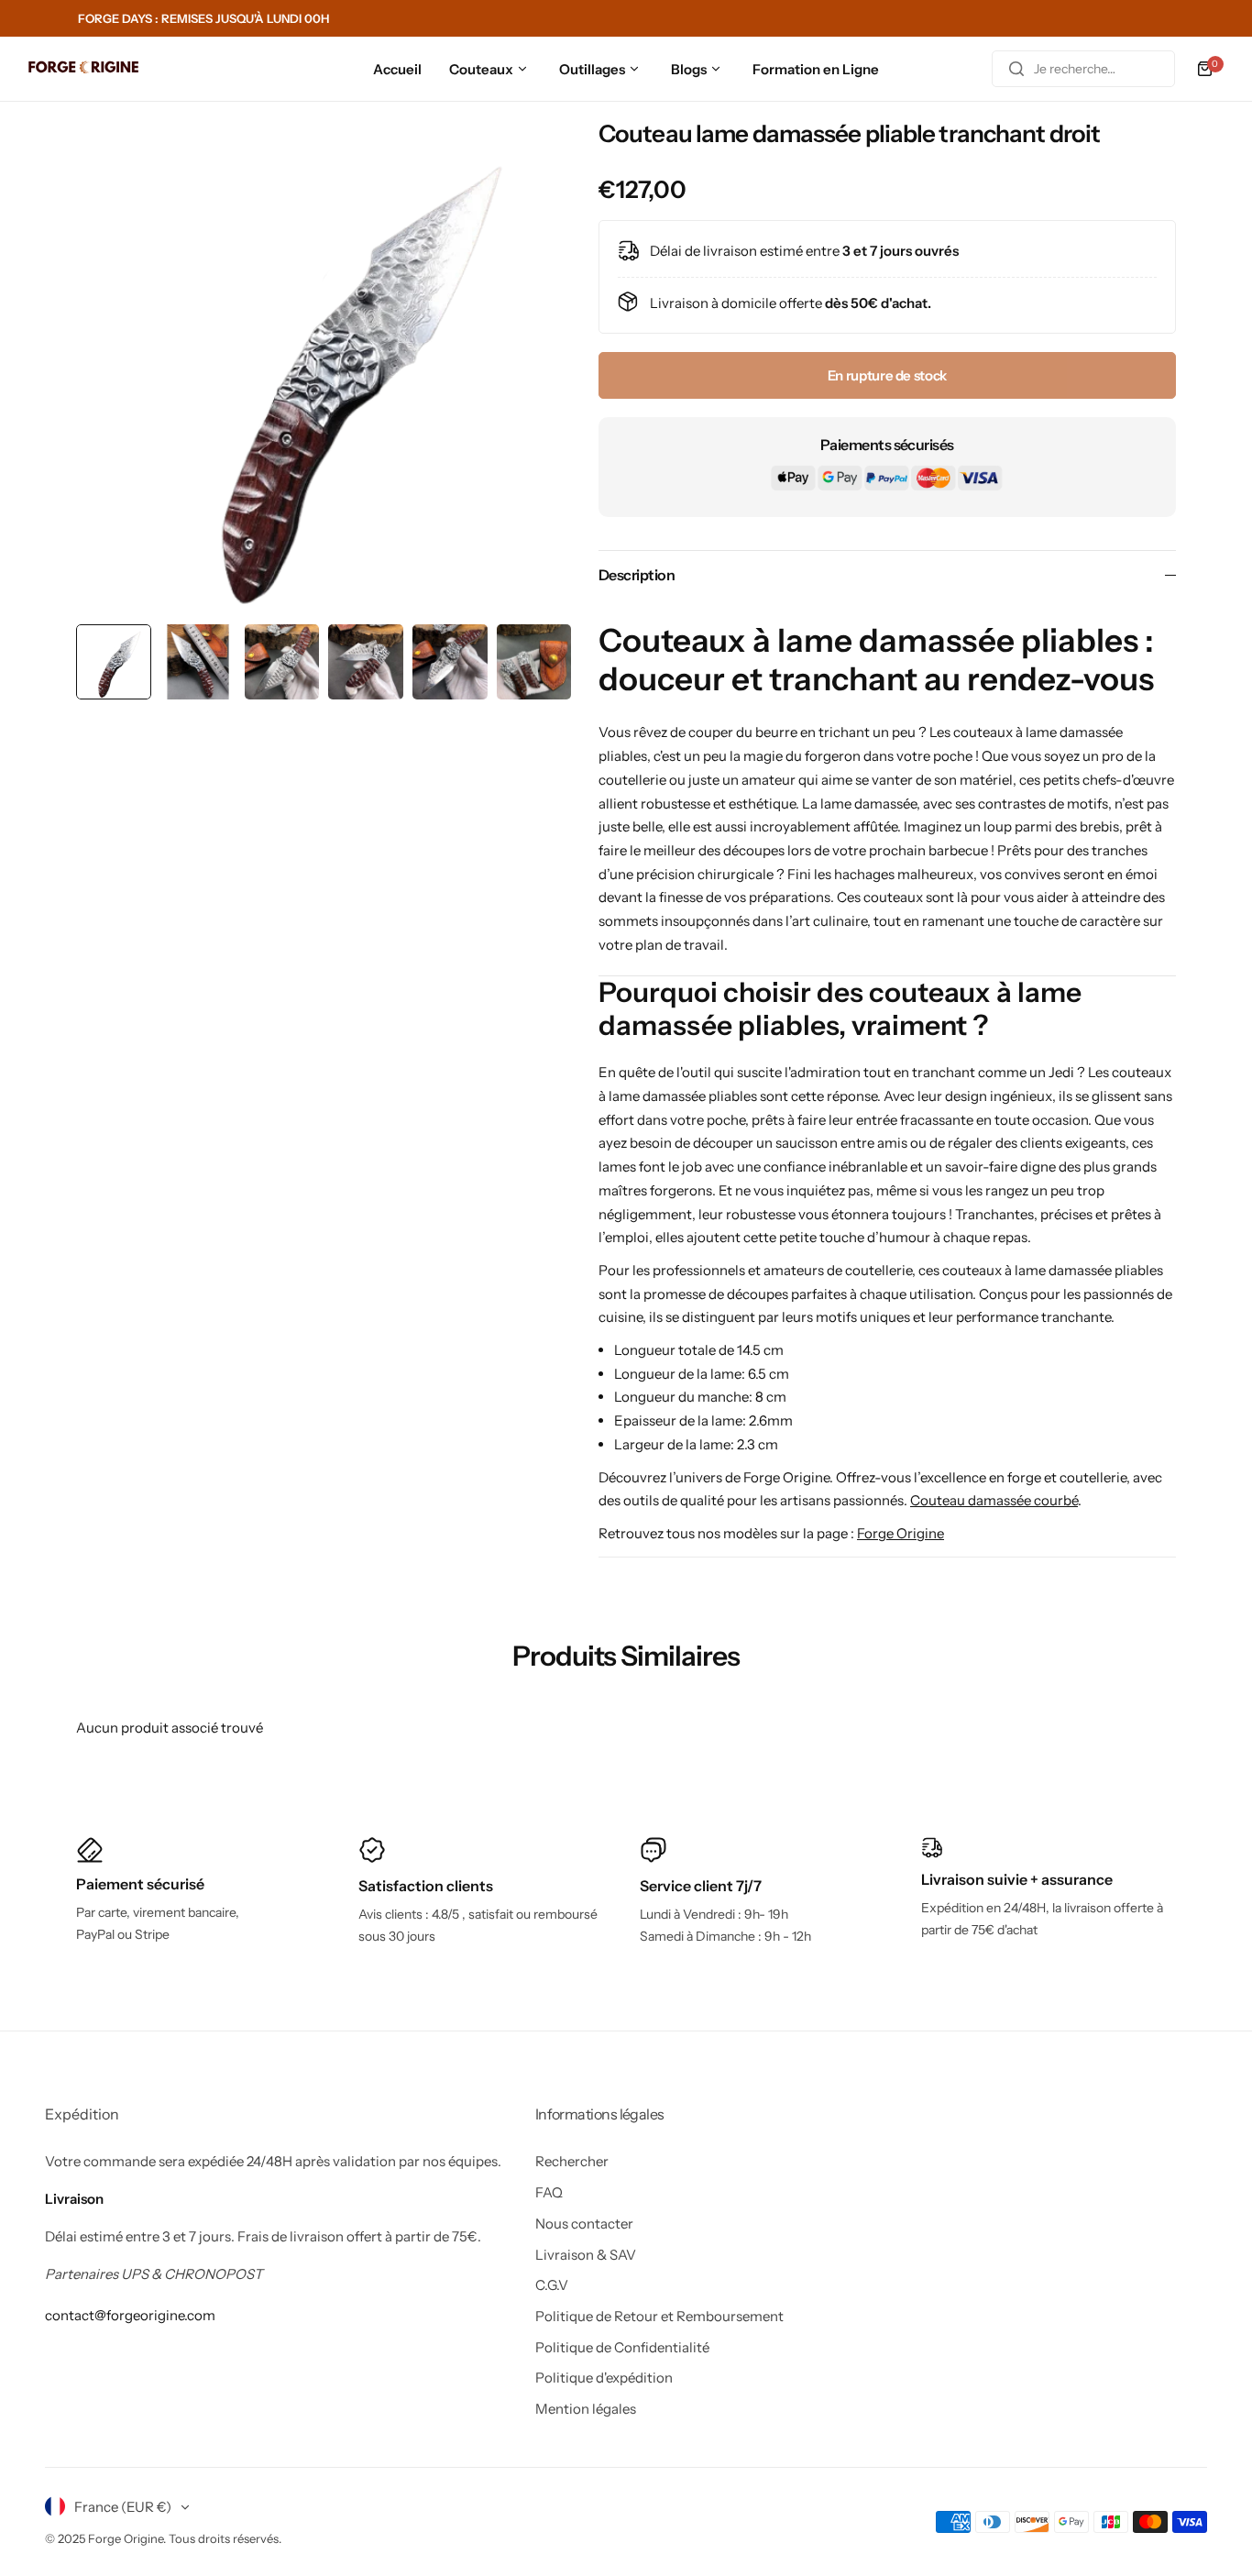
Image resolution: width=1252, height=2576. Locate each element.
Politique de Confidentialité (622, 2347)
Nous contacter (584, 2224)
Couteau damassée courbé (994, 1500)
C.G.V (552, 2285)
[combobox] (1083, 69)
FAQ (549, 2192)
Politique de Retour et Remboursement (659, 2316)
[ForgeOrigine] (83, 69)
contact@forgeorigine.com (130, 2315)
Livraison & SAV (586, 2255)
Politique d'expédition (604, 2378)
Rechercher (572, 2161)
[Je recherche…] (1016, 69)
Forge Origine (901, 1533)
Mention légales (586, 2409)
